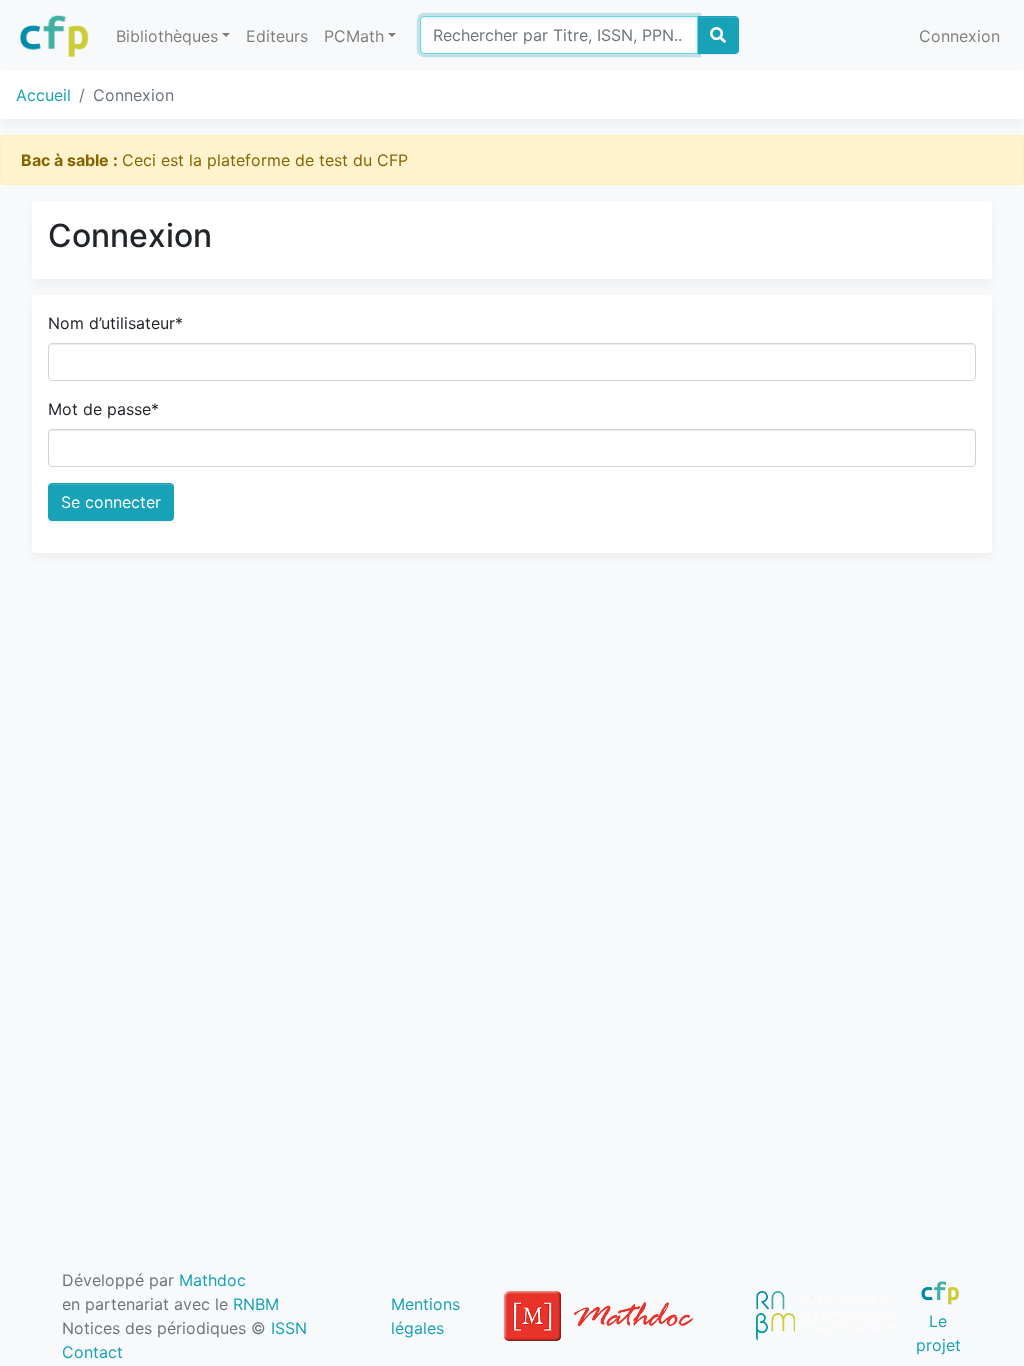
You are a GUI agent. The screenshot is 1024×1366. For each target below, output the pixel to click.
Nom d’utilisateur (115, 323)
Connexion (959, 36)
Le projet (938, 1332)
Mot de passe (103, 409)
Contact (92, 1352)
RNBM (256, 1304)
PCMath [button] (354, 36)
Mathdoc (212, 1280)
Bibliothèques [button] (167, 36)
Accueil (43, 95)
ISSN (289, 1328)
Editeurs (277, 36)
